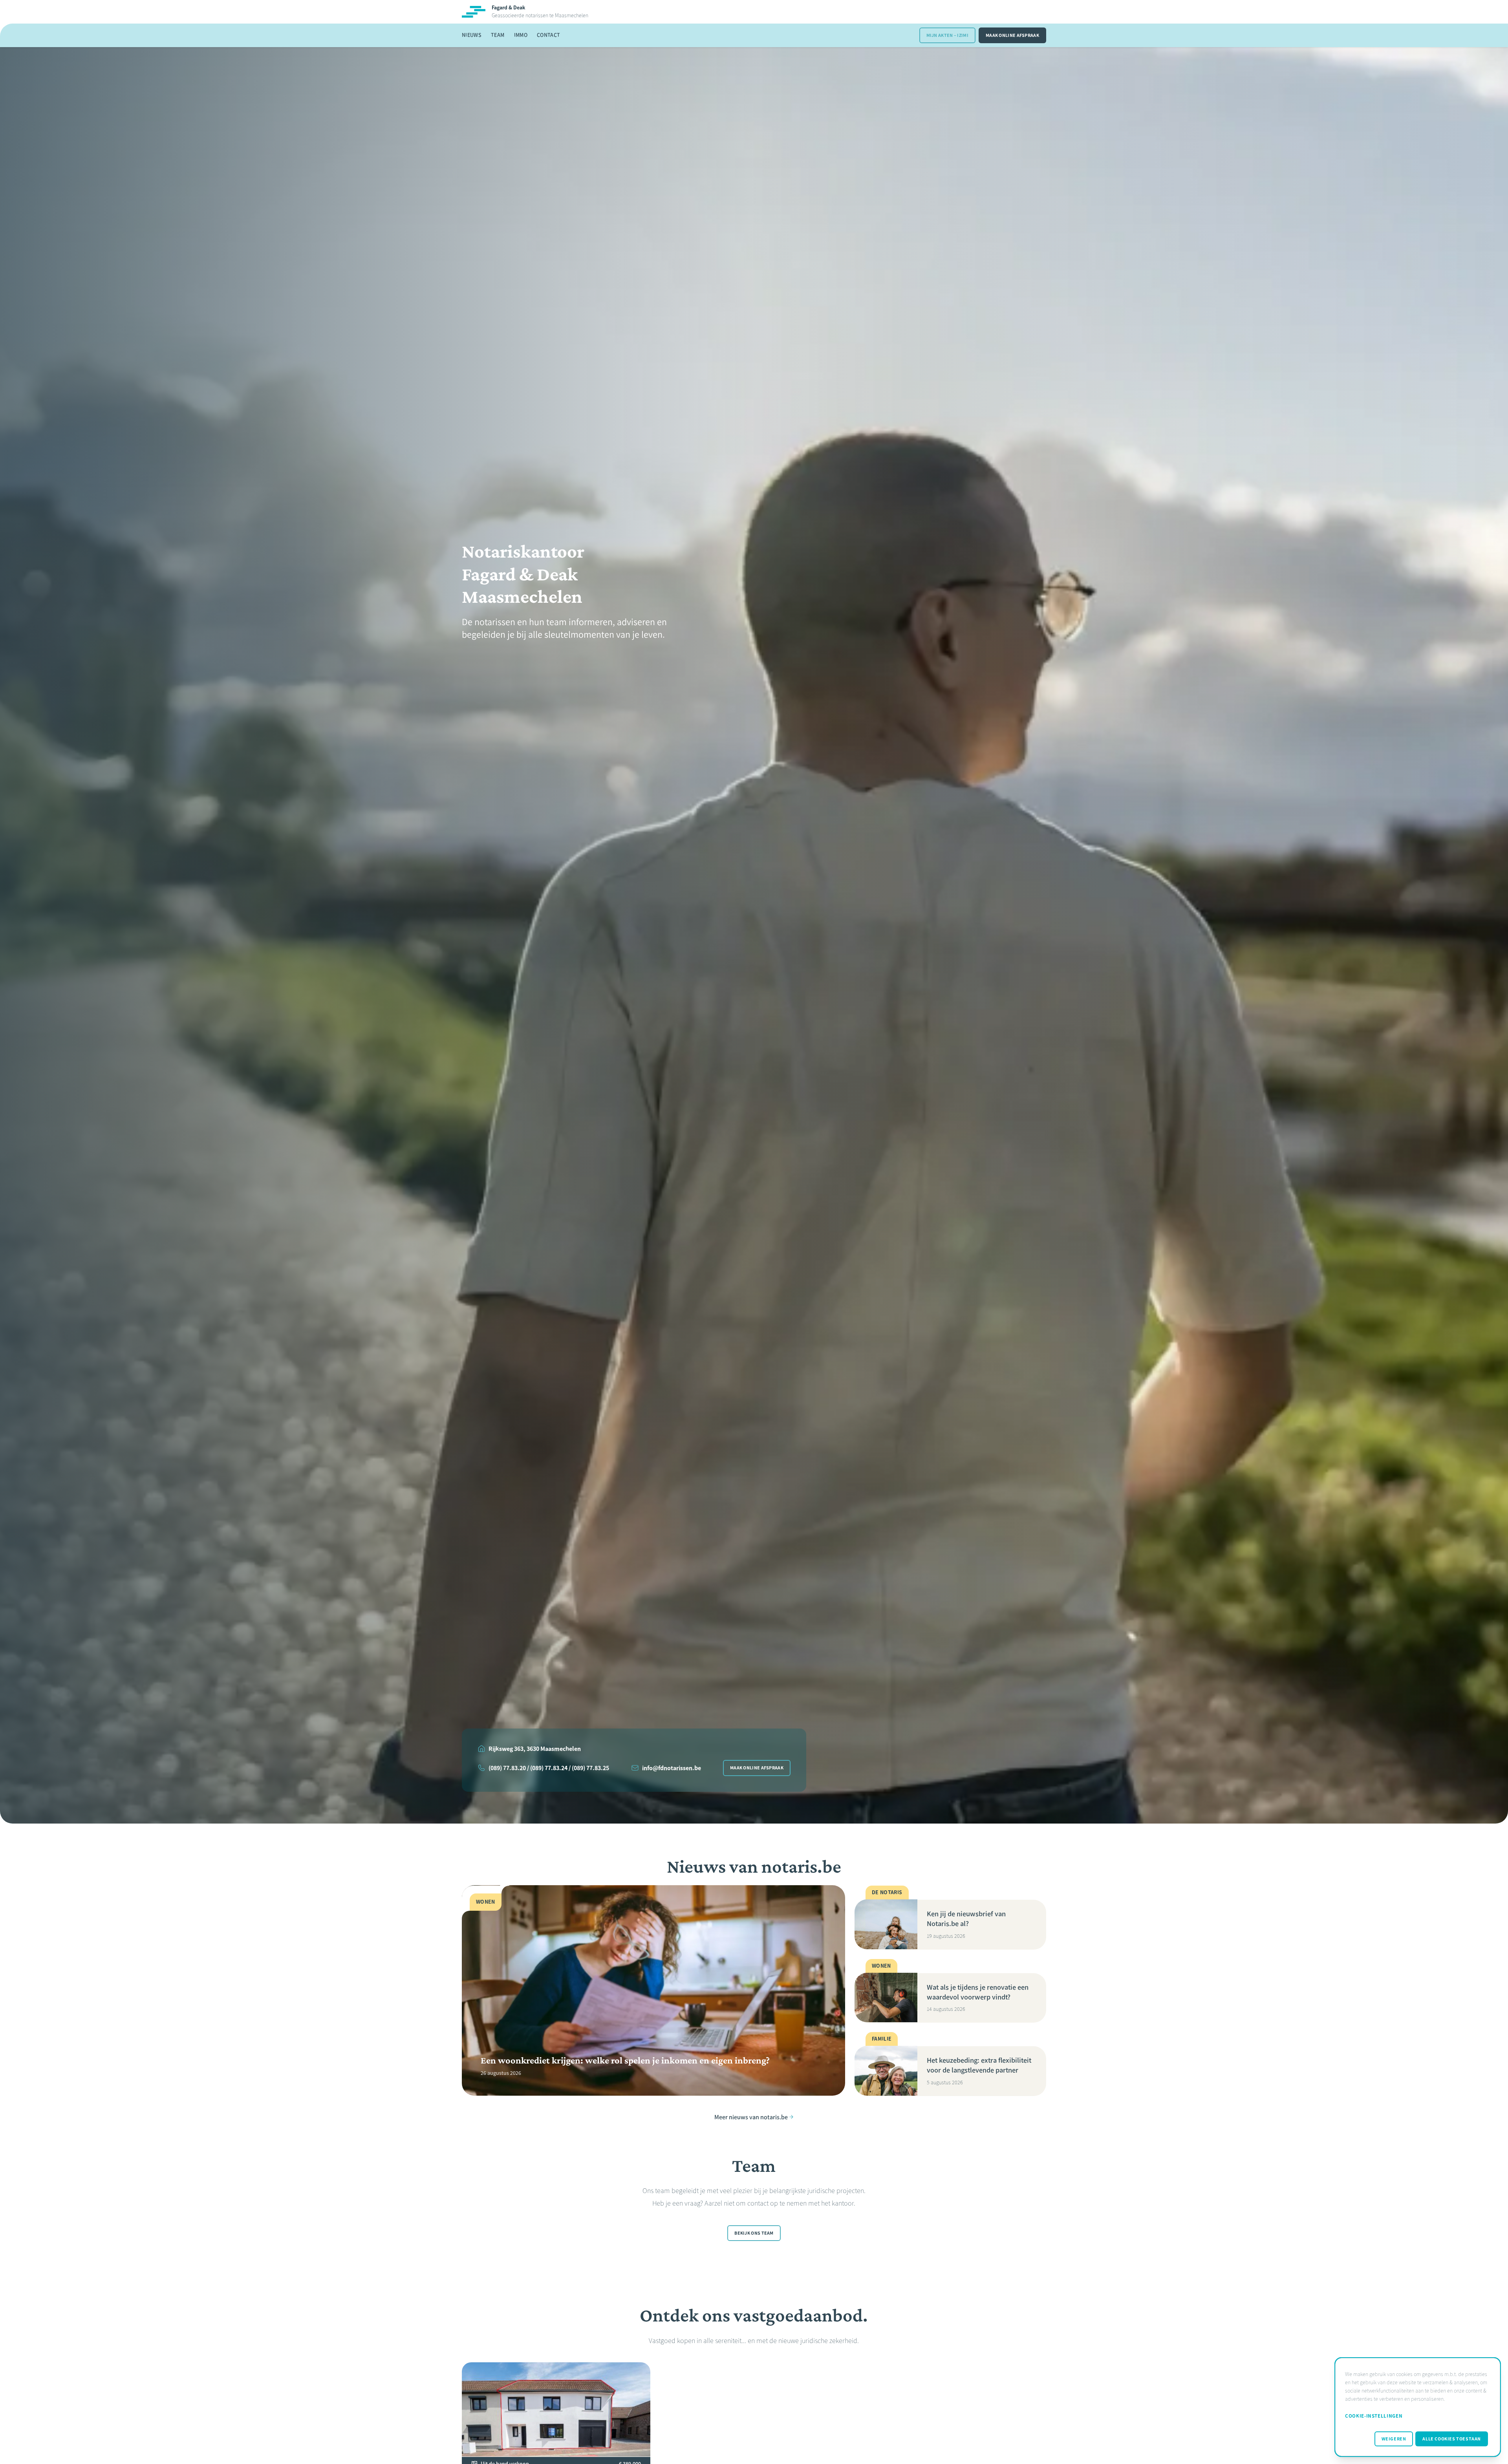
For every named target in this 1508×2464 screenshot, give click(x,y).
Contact (548, 35)
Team (498, 35)
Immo (521, 35)
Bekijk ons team (754, 2233)
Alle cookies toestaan (1452, 2439)
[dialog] (1418, 2407)
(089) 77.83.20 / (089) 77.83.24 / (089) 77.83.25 (549, 1768)
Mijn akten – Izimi (947, 35)
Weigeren (1394, 2439)
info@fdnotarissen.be (672, 1768)
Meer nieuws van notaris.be (751, 2117)
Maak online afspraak (1012, 35)
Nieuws (472, 35)
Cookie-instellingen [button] (1374, 2416)
